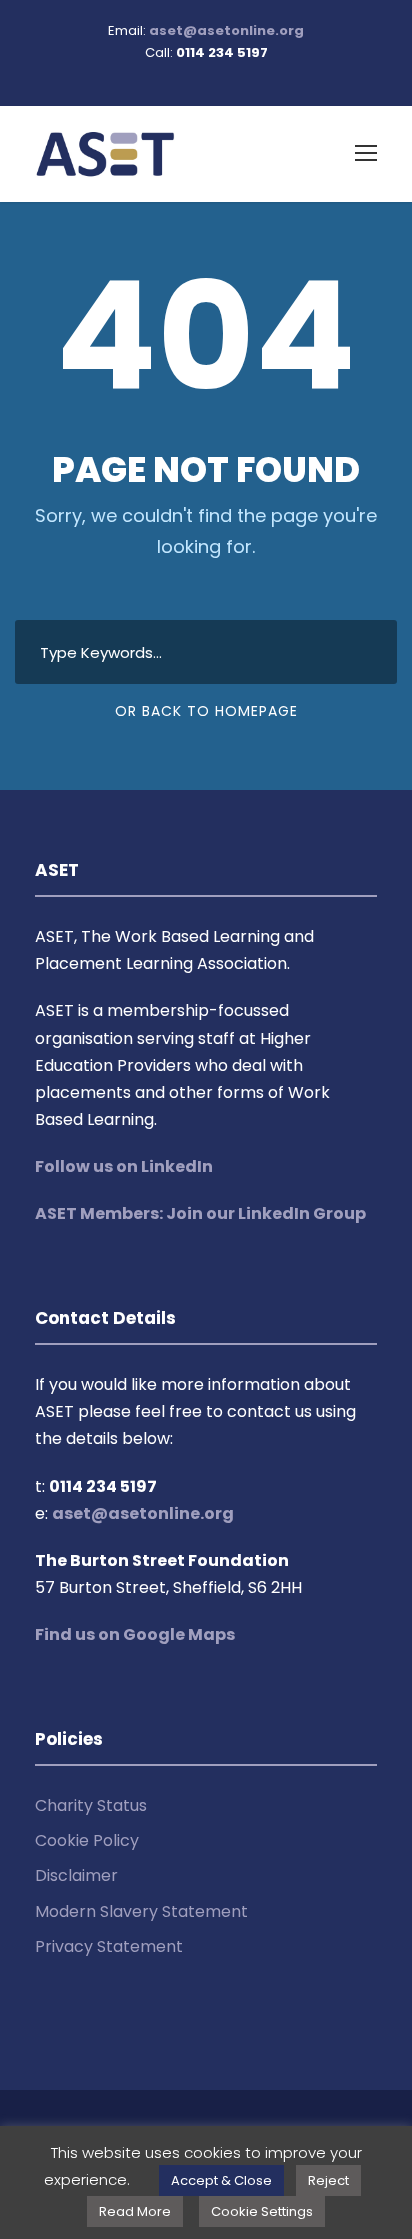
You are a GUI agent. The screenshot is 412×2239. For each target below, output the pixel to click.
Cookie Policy (87, 1840)
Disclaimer (76, 1875)
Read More (135, 2211)
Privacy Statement (109, 1946)
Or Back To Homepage (206, 711)
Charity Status (91, 1805)
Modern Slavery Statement (141, 1911)
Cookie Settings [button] (262, 2211)
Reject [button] (328, 2180)
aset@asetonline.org (226, 30)
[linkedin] (206, 74)
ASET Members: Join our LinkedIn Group (200, 1213)
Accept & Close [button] (221, 2180)
